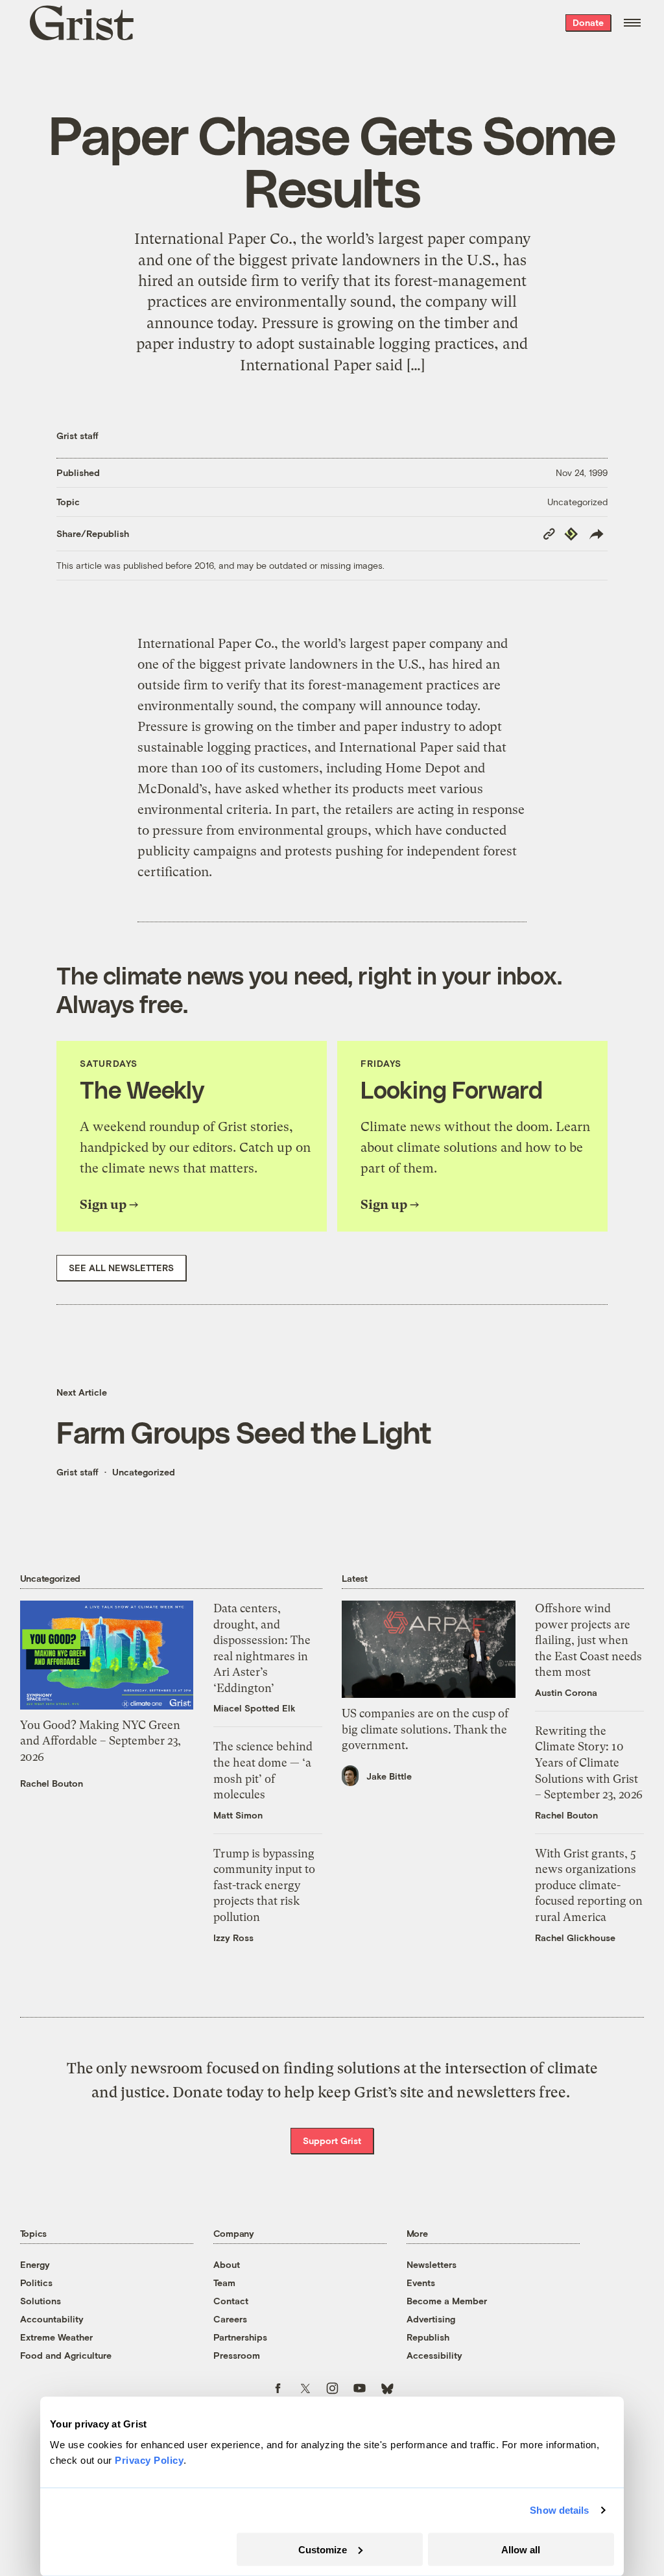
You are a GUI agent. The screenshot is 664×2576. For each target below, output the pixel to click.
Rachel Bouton (52, 1783)
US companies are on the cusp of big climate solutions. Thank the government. (425, 1729)
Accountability (52, 2319)
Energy (35, 2264)
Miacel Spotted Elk (255, 1708)
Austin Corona (566, 1692)
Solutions (41, 2301)
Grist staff (77, 435)
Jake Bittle (389, 1776)
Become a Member (447, 2301)
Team (224, 2283)
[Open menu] (632, 23)
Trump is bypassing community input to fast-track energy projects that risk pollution (264, 1885)
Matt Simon (238, 1815)
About (227, 2264)
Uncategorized (577, 502)
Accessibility (434, 2355)
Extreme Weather (56, 2337)
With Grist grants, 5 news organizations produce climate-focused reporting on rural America (589, 1885)
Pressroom (237, 2355)
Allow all (521, 2549)
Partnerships (240, 2337)
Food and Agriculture (66, 2355)
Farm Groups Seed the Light (244, 1432)
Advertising (431, 2319)
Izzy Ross (233, 1938)
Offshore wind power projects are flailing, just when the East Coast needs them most (588, 1640)
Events (421, 2283)
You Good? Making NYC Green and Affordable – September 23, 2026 (101, 1741)
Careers (230, 2319)
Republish (428, 2337)
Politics (36, 2283)
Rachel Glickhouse (575, 1938)
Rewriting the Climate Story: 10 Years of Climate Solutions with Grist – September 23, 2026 (589, 1763)
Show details (559, 2510)
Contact (231, 2301)
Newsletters (432, 2264)
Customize (323, 2549)
